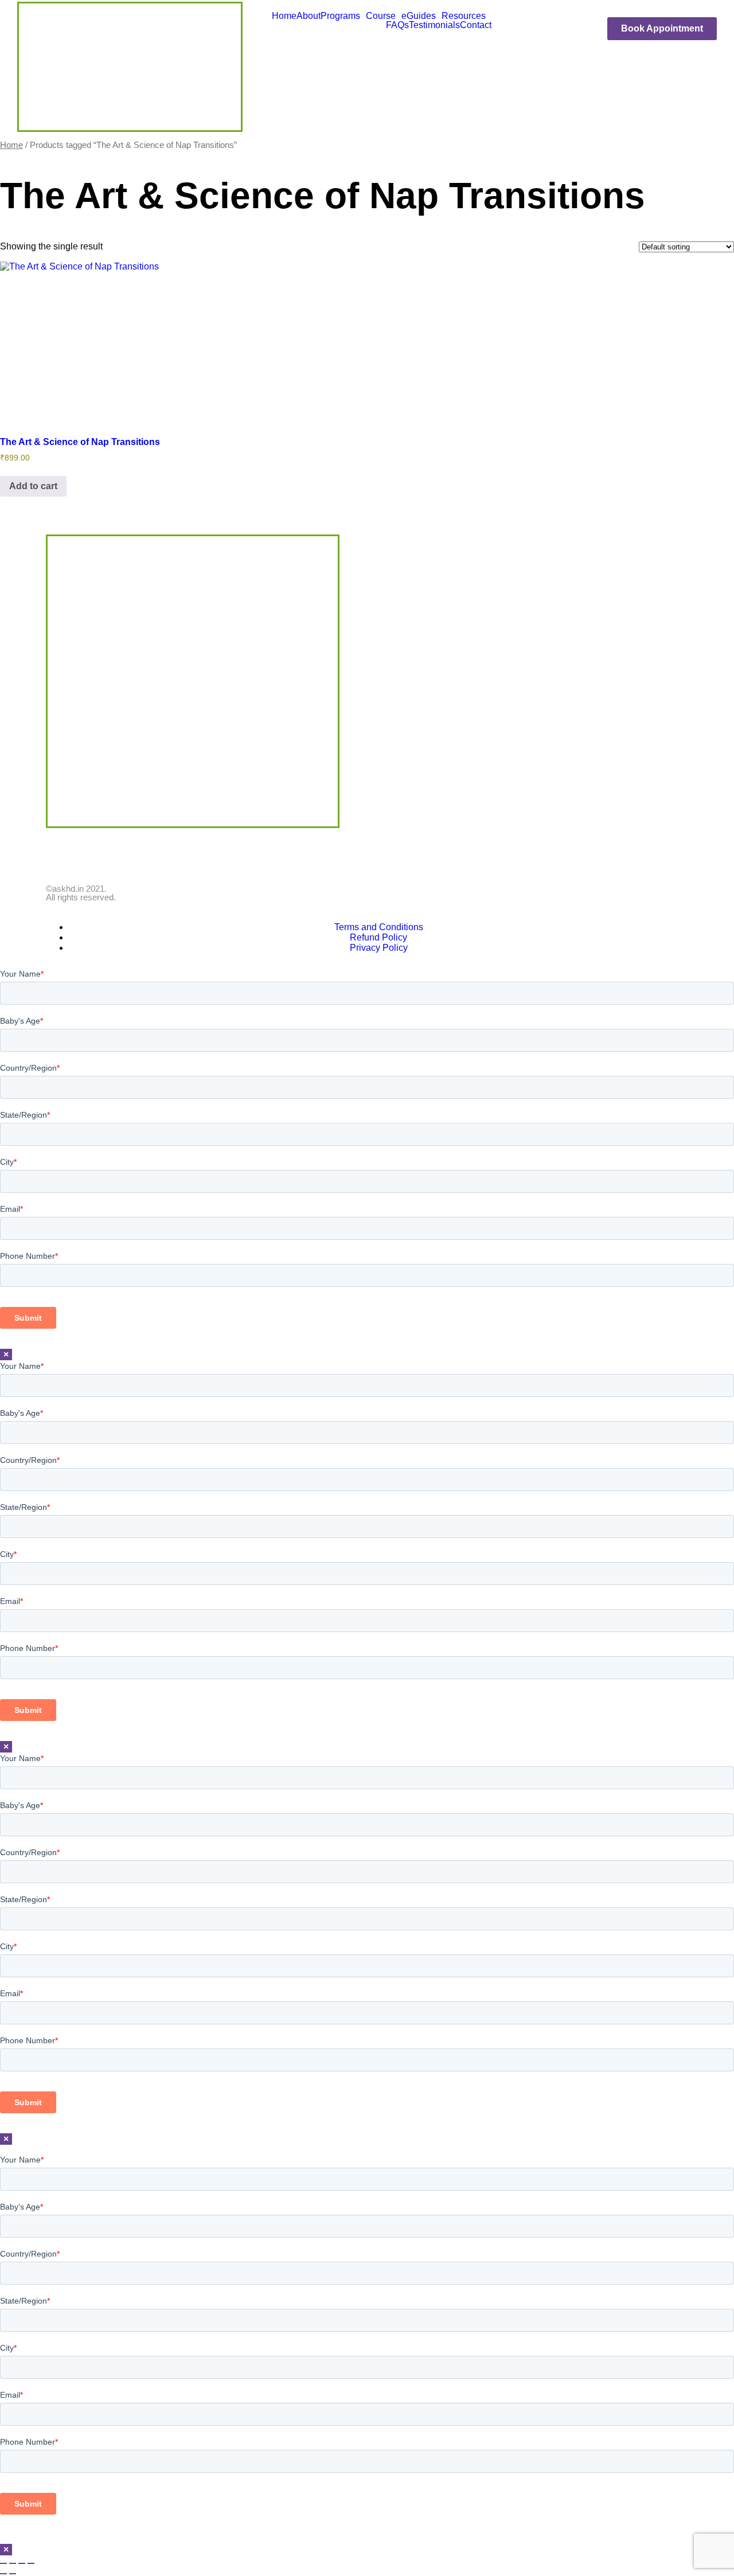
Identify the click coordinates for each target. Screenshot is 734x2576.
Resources (464, 16)
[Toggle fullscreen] (13, 2563)
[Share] (22, 2563)
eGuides (419, 16)
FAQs (397, 25)
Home (284, 16)
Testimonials (434, 25)
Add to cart (33, 486)
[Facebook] (60, 856)
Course (381, 16)
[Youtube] (91, 856)
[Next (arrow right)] (13, 2574)
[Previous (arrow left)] (3, 2574)
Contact (476, 25)
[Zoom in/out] (3, 2563)
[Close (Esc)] (31, 2563)
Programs (340, 16)
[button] (343, 16)
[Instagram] (122, 856)
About (309, 16)
